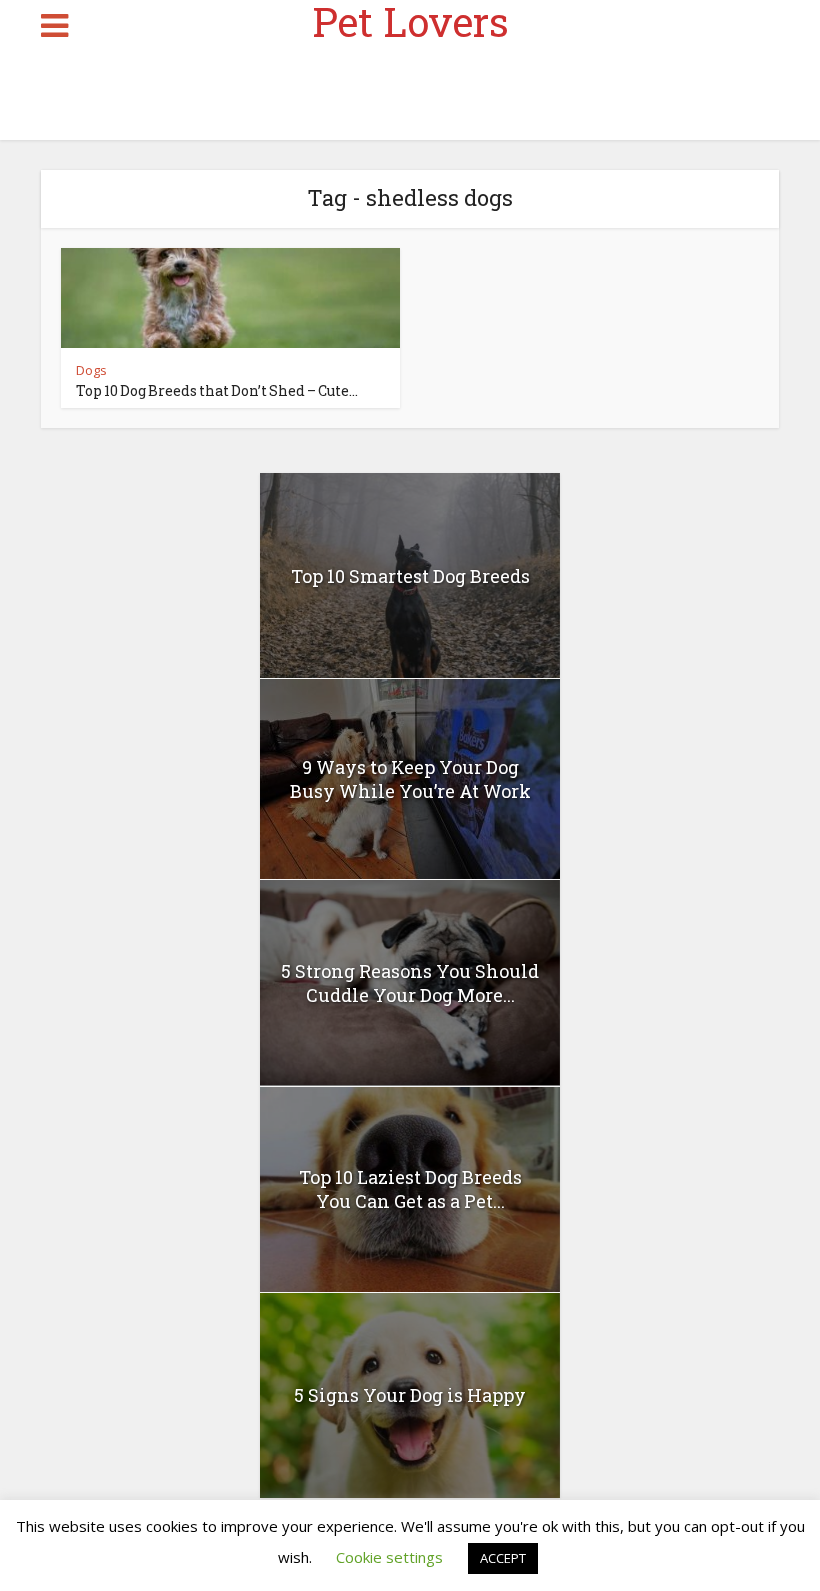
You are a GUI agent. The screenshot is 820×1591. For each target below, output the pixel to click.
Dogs (91, 370)
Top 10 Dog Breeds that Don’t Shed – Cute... (217, 390)
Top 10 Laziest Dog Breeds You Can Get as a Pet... (410, 1189)
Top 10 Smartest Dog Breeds (410, 576)
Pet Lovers (410, 22)
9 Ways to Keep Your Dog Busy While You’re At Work (410, 779)
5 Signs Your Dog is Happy (410, 1395)
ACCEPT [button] (503, 1558)
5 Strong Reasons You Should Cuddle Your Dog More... (410, 983)
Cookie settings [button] (389, 1557)
